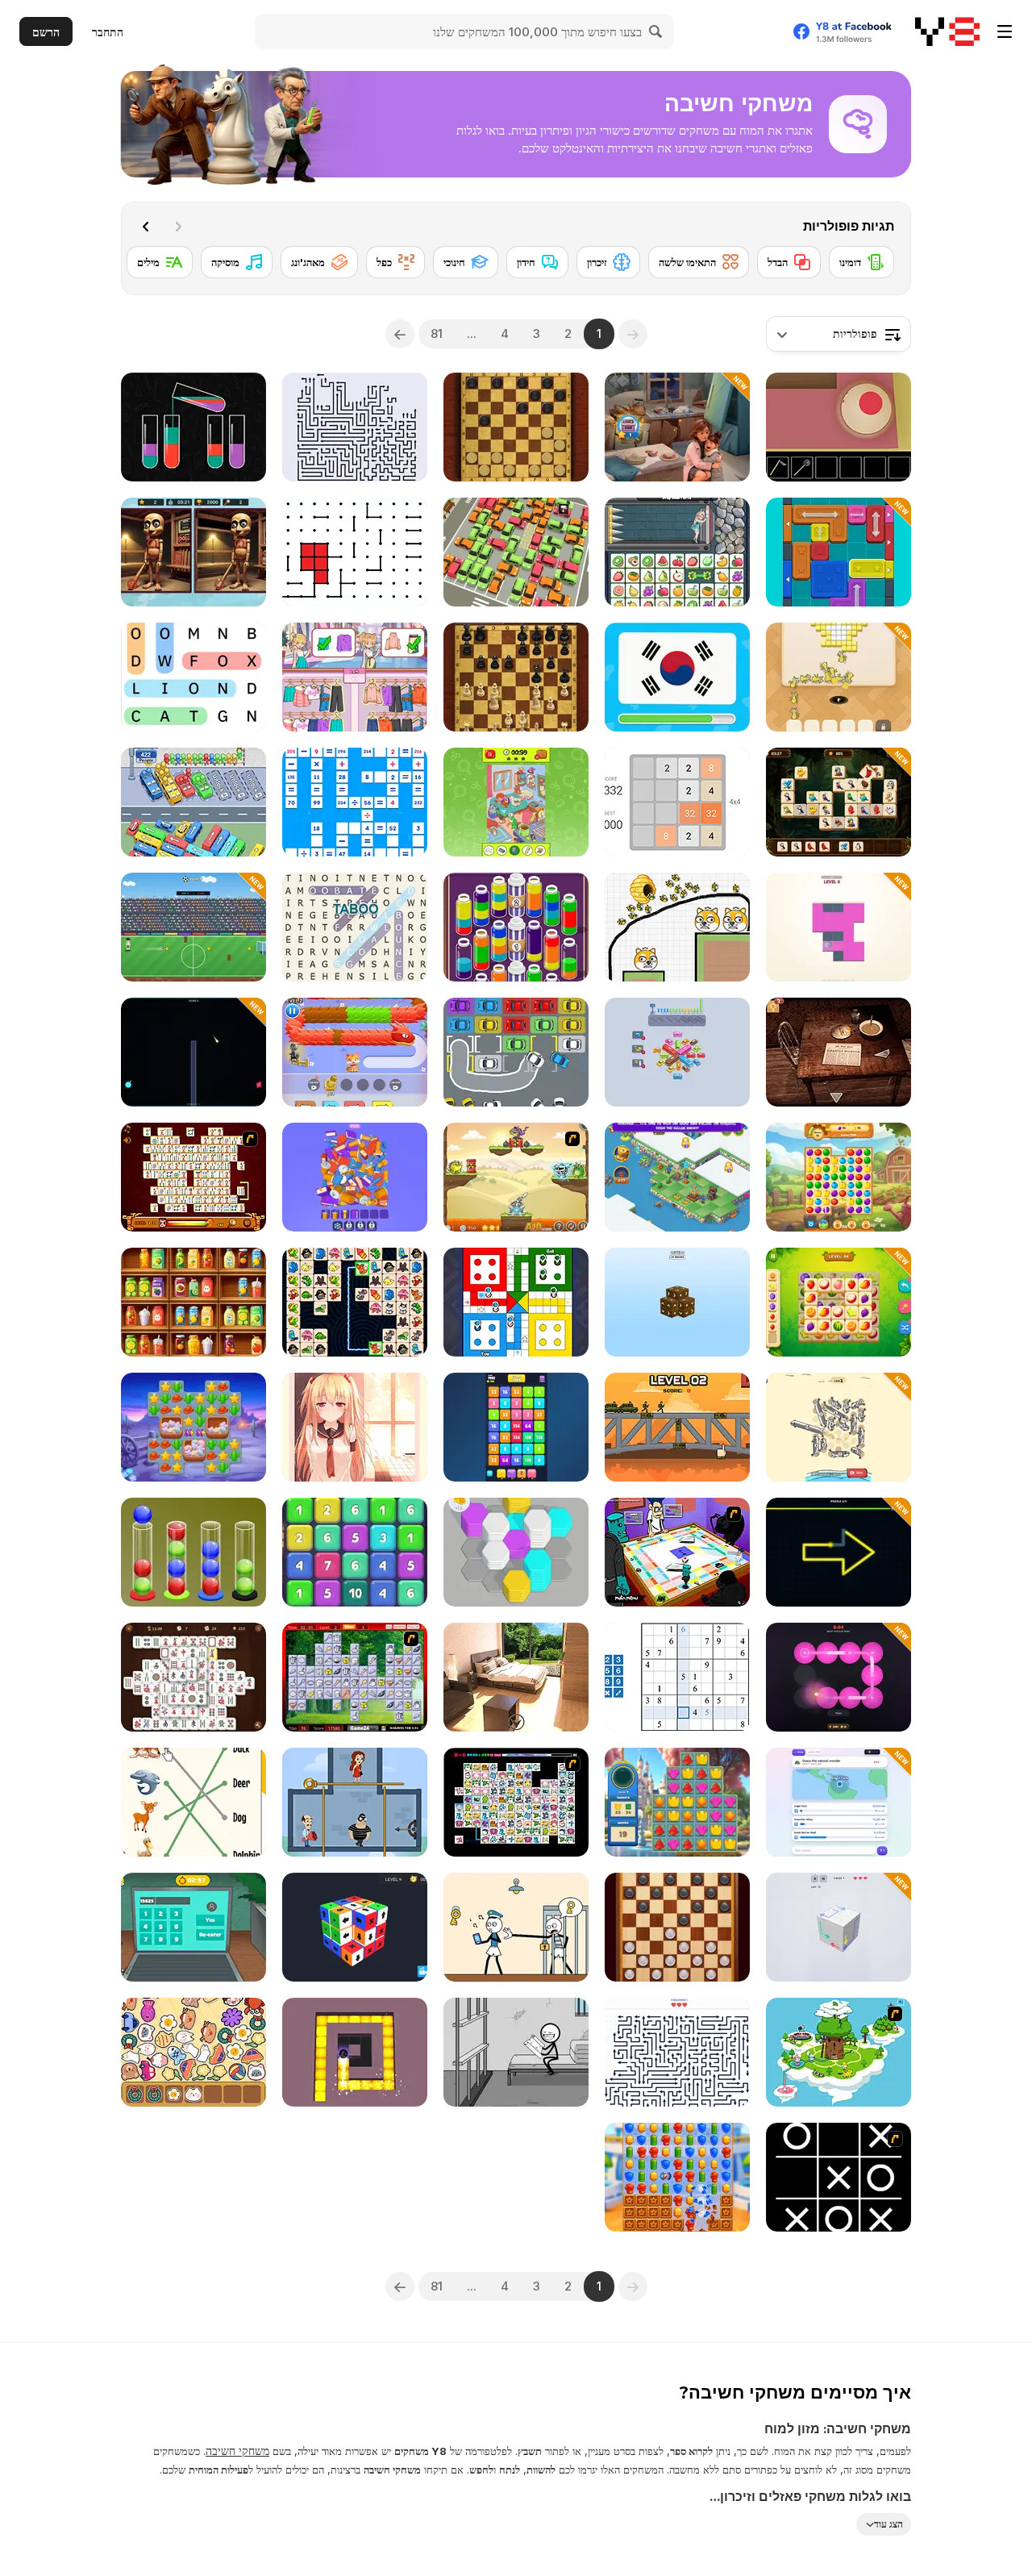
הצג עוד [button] (888, 2524)
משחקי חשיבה (237, 2451)
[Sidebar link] (1005, 31)
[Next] (146, 227)
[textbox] (838, 334)
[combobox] (838, 334)
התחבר (108, 32)
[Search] (656, 31)
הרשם (46, 32)
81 (437, 333)
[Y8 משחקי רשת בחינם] (947, 31)
